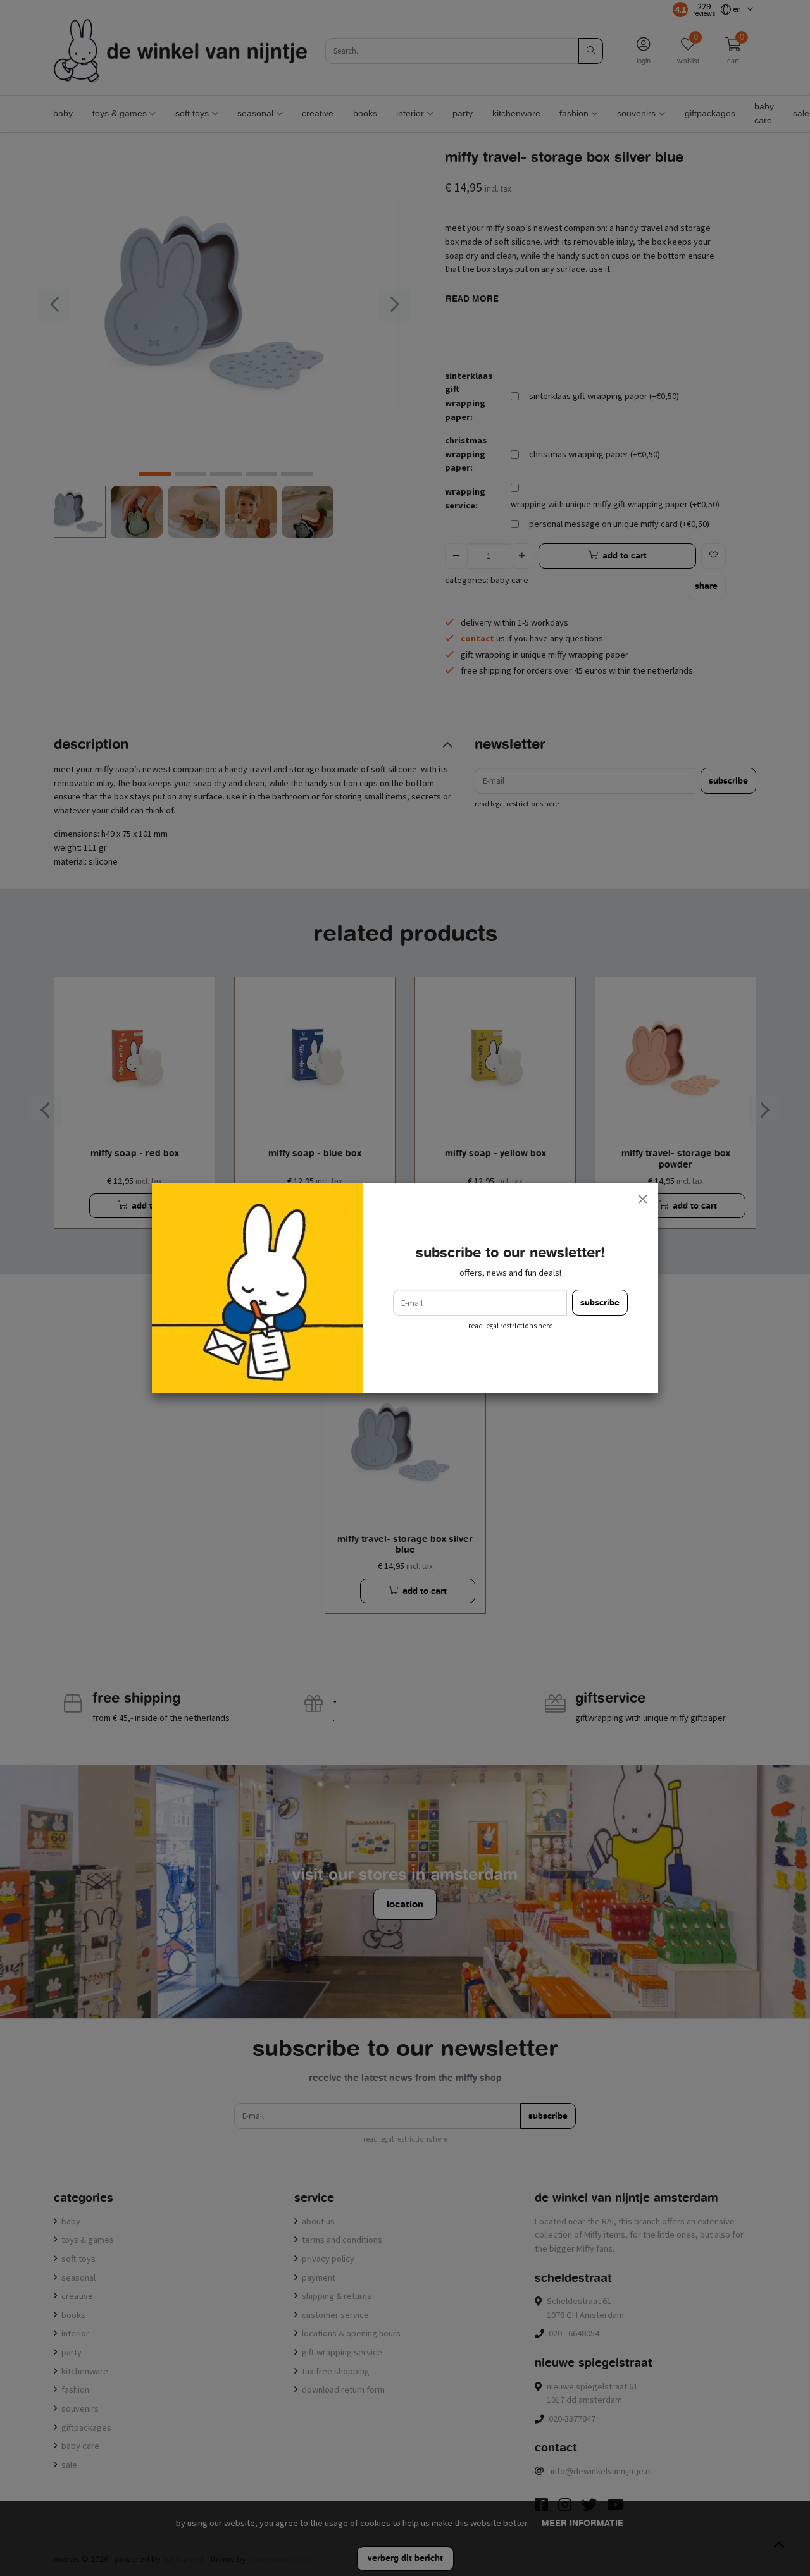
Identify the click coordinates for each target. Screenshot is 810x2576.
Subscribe (600, 1303)
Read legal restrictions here (510, 1326)
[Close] (642, 1199)
